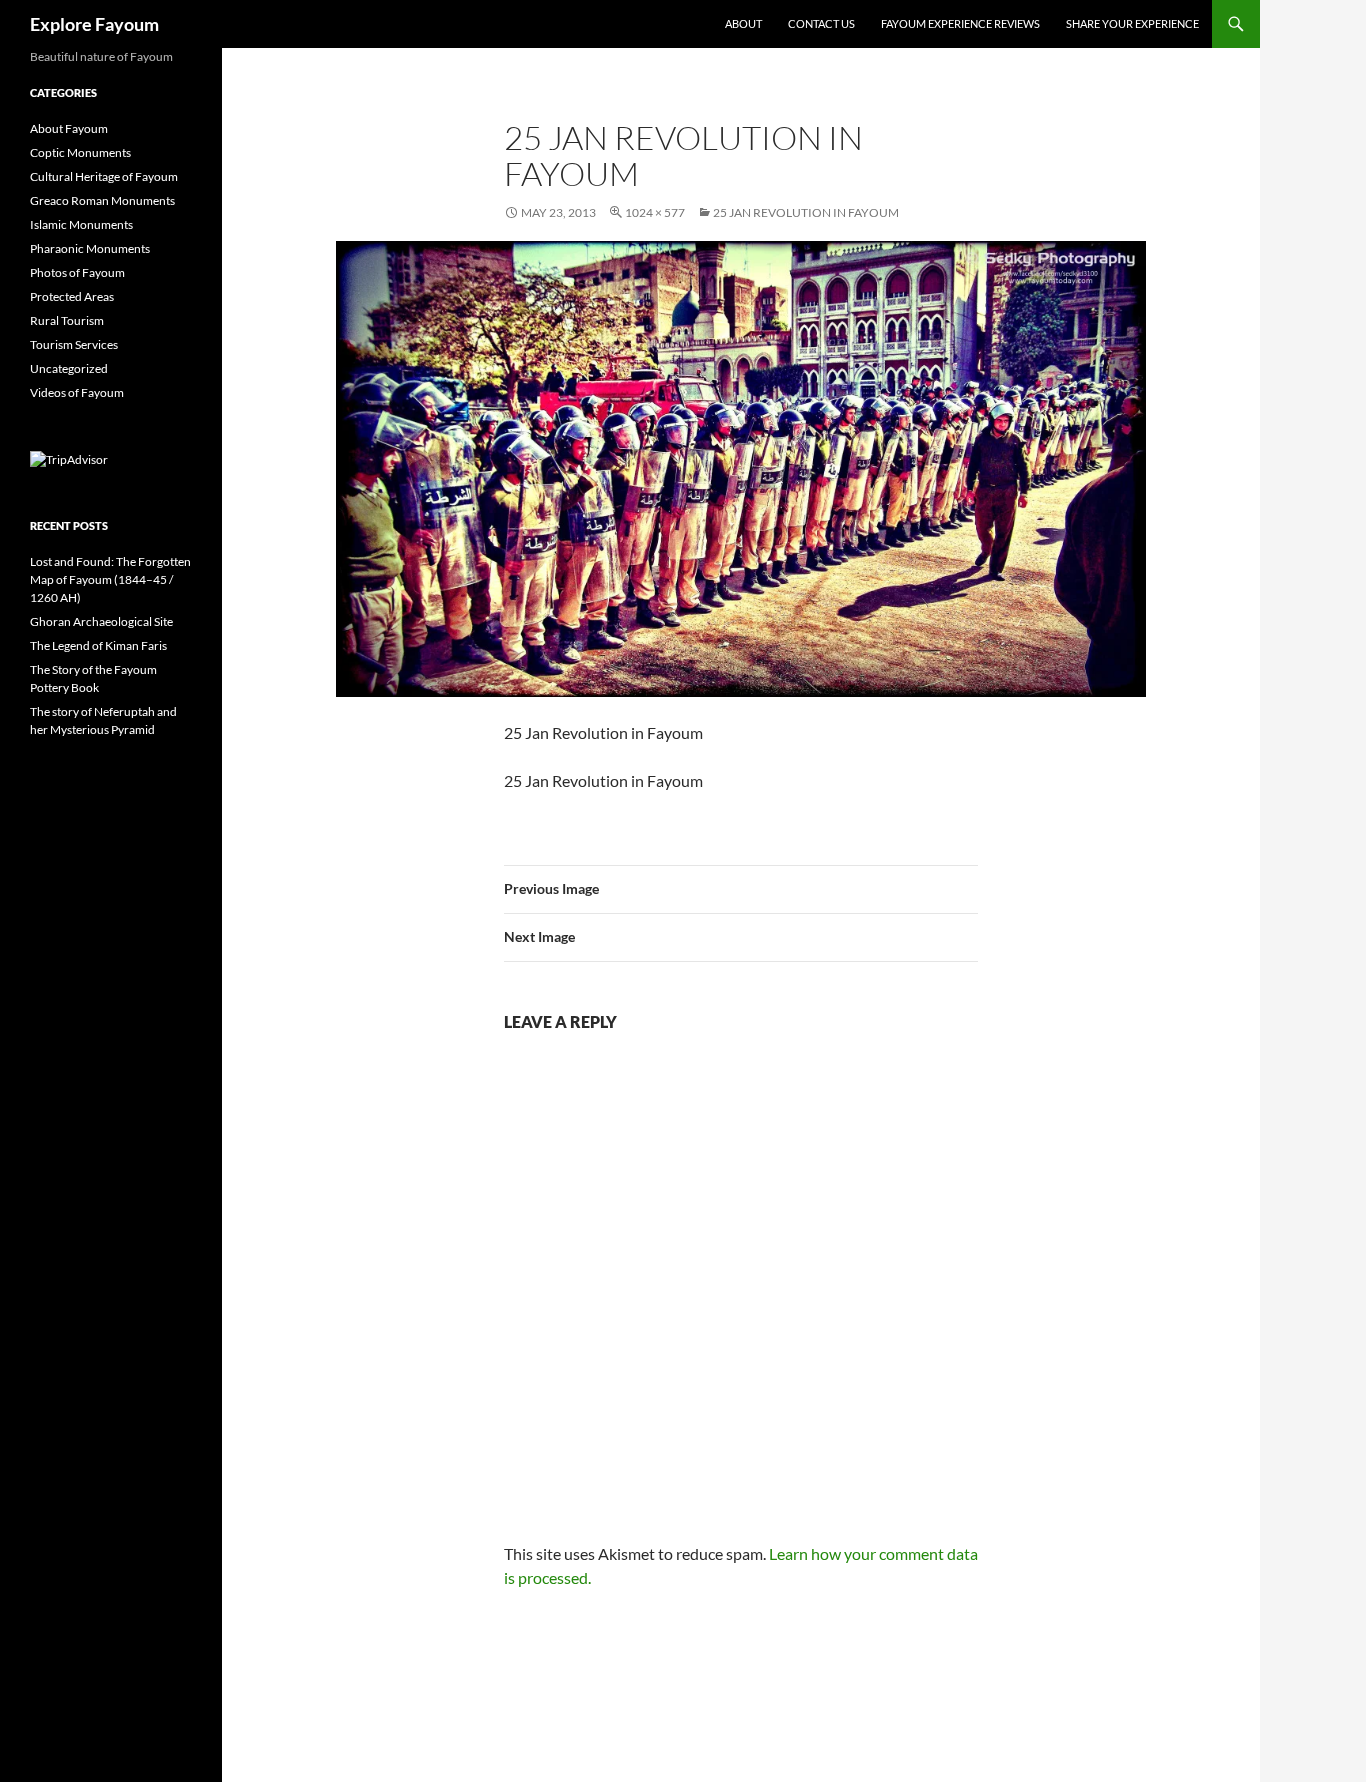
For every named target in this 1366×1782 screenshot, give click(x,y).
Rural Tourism (67, 320)
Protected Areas (72, 296)
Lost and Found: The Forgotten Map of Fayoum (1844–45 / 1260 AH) (110, 579)
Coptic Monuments (80, 152)
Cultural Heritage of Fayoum (104, 176)
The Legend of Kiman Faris (98, 645)
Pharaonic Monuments (90, 248)
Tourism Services (74, 344)
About (743, 23)
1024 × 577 (655, 212)
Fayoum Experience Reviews (960, 23)
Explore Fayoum (94, 24)
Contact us (821, 23)
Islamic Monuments (81, 224)
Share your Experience (1132, 23)
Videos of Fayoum (77, 392)
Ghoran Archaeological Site (101, 621)
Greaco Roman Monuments (102, 200)
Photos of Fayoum (77, 272)
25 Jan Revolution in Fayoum (806, 212)
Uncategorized (69, 368)
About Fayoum (69, 128)
